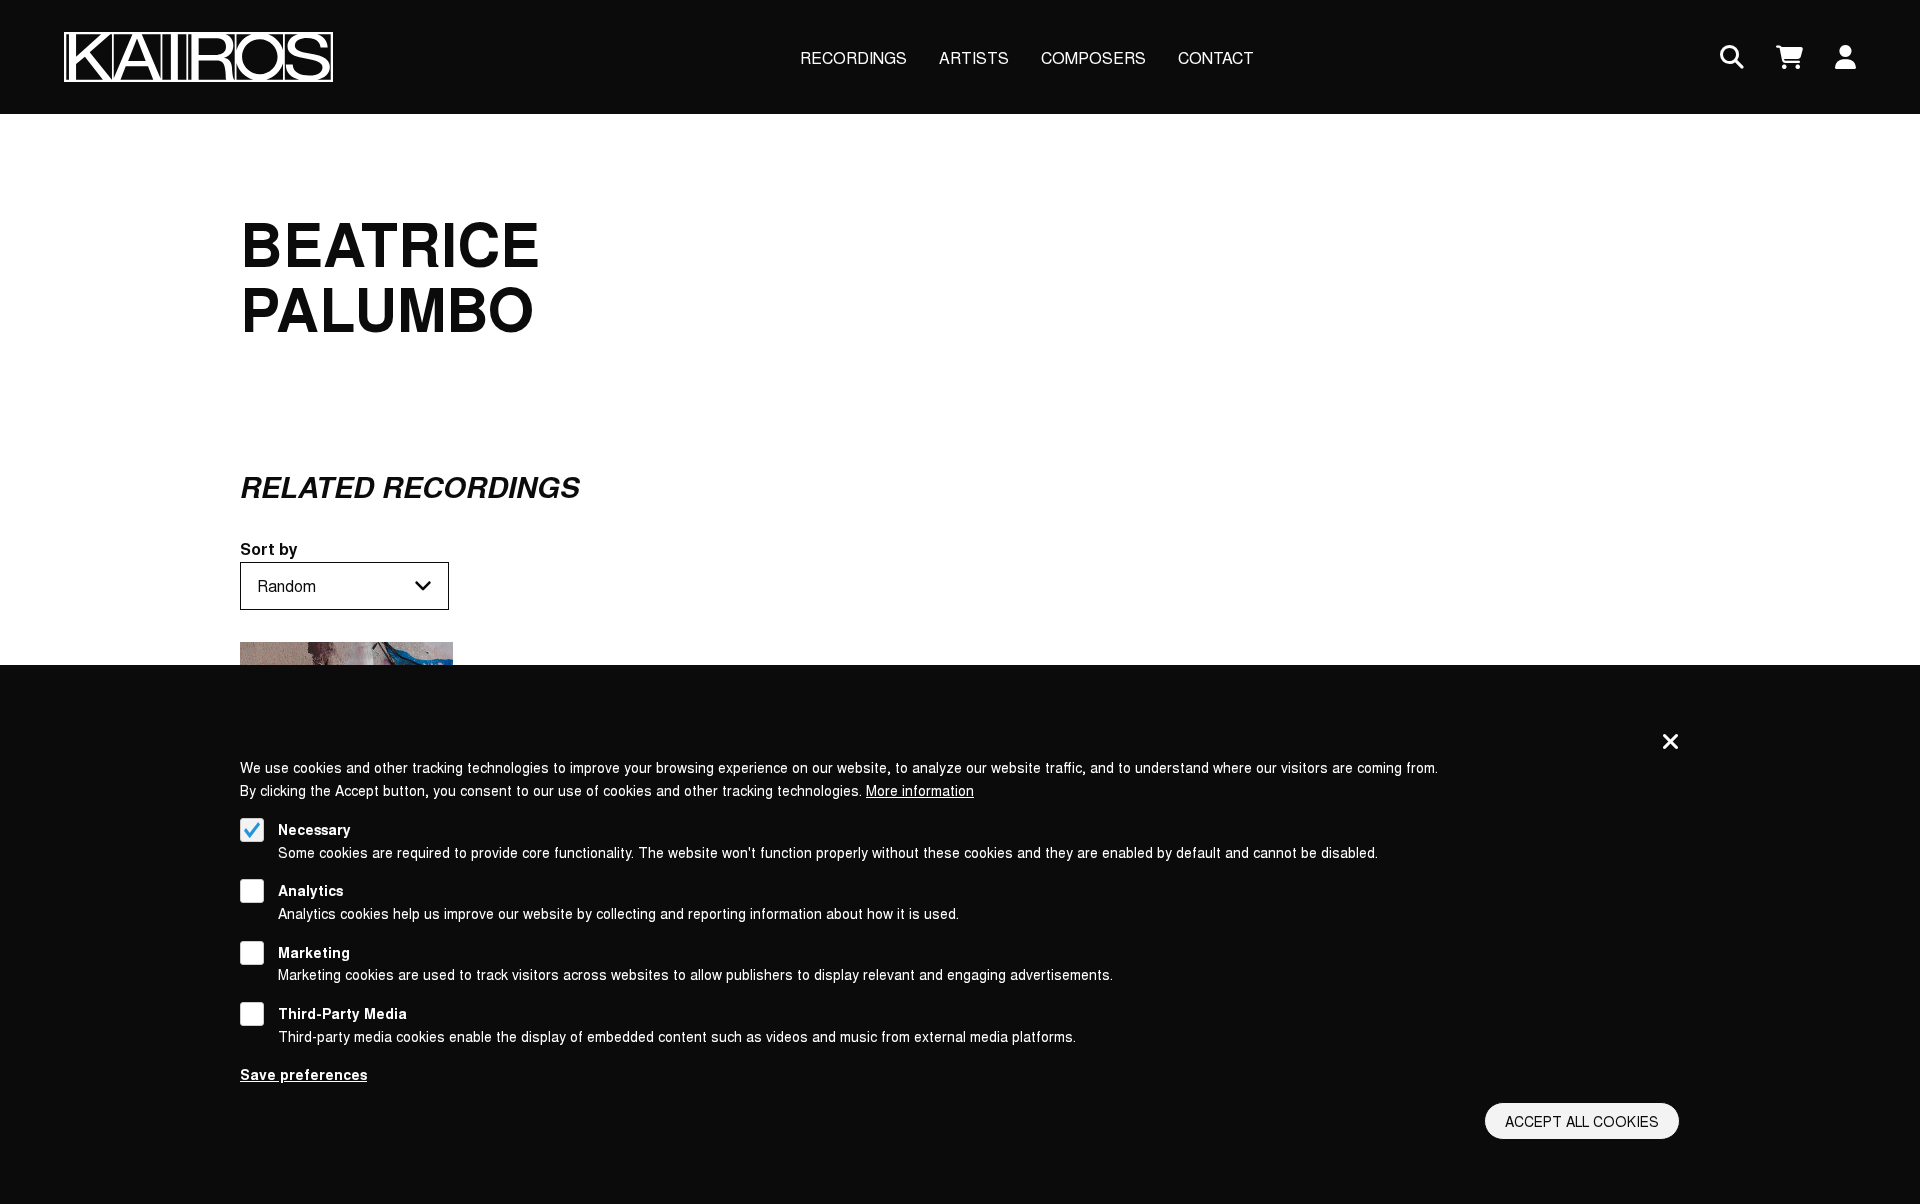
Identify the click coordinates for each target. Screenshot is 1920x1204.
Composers (1093, 57)
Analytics (310, 890)
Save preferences (303, 1074)
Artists (974, 57)
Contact (1216, 57)
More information (920, 790)
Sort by (269, 548)
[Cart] (1789, 57)
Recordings (853, 57)
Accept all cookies (1582, 1121)
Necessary (314, 829)
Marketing (314, 952)
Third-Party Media (342, 1013)
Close (1671, 743)
